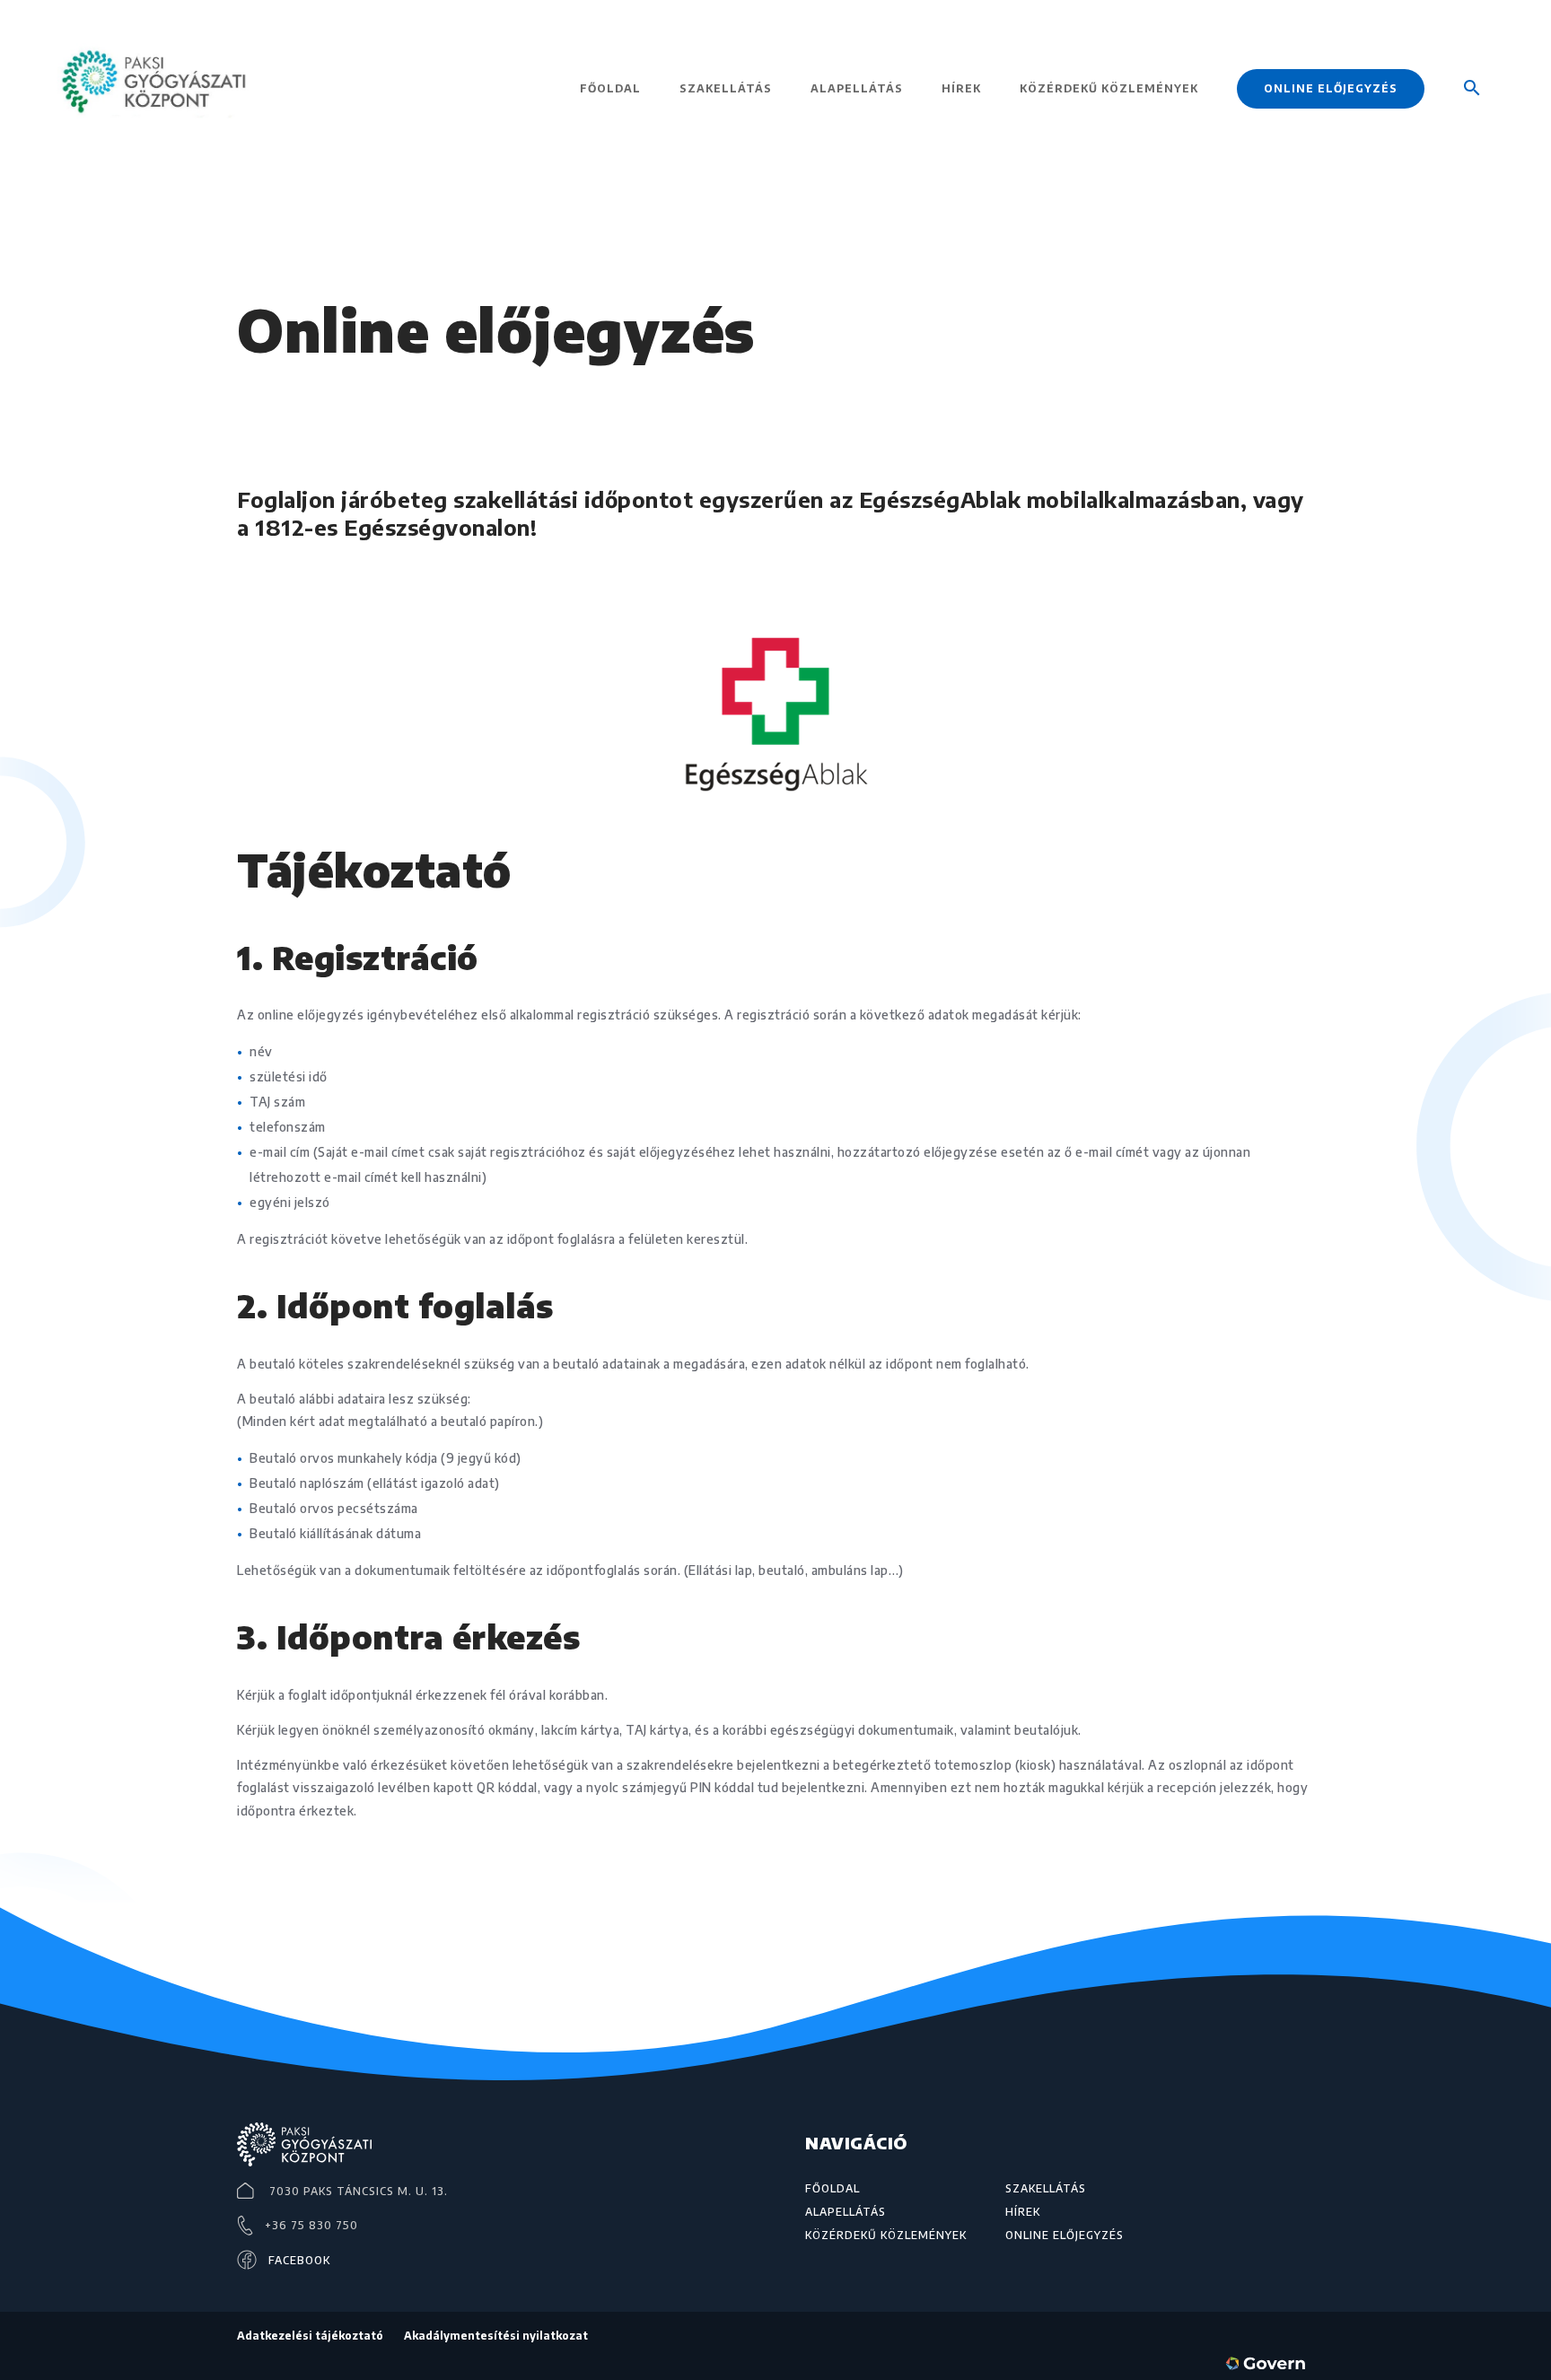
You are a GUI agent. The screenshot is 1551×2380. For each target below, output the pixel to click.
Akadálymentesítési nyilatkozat (496, 2336)
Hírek (961, 89)
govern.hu (1269, 2366)
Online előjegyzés (1331, 88)
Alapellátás (857, 89)
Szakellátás (726, 89)
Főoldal (610, 89)
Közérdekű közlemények (1109, 89)
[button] (1472, 114)
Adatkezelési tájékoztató (310, 2336)
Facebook (299, 2260)
